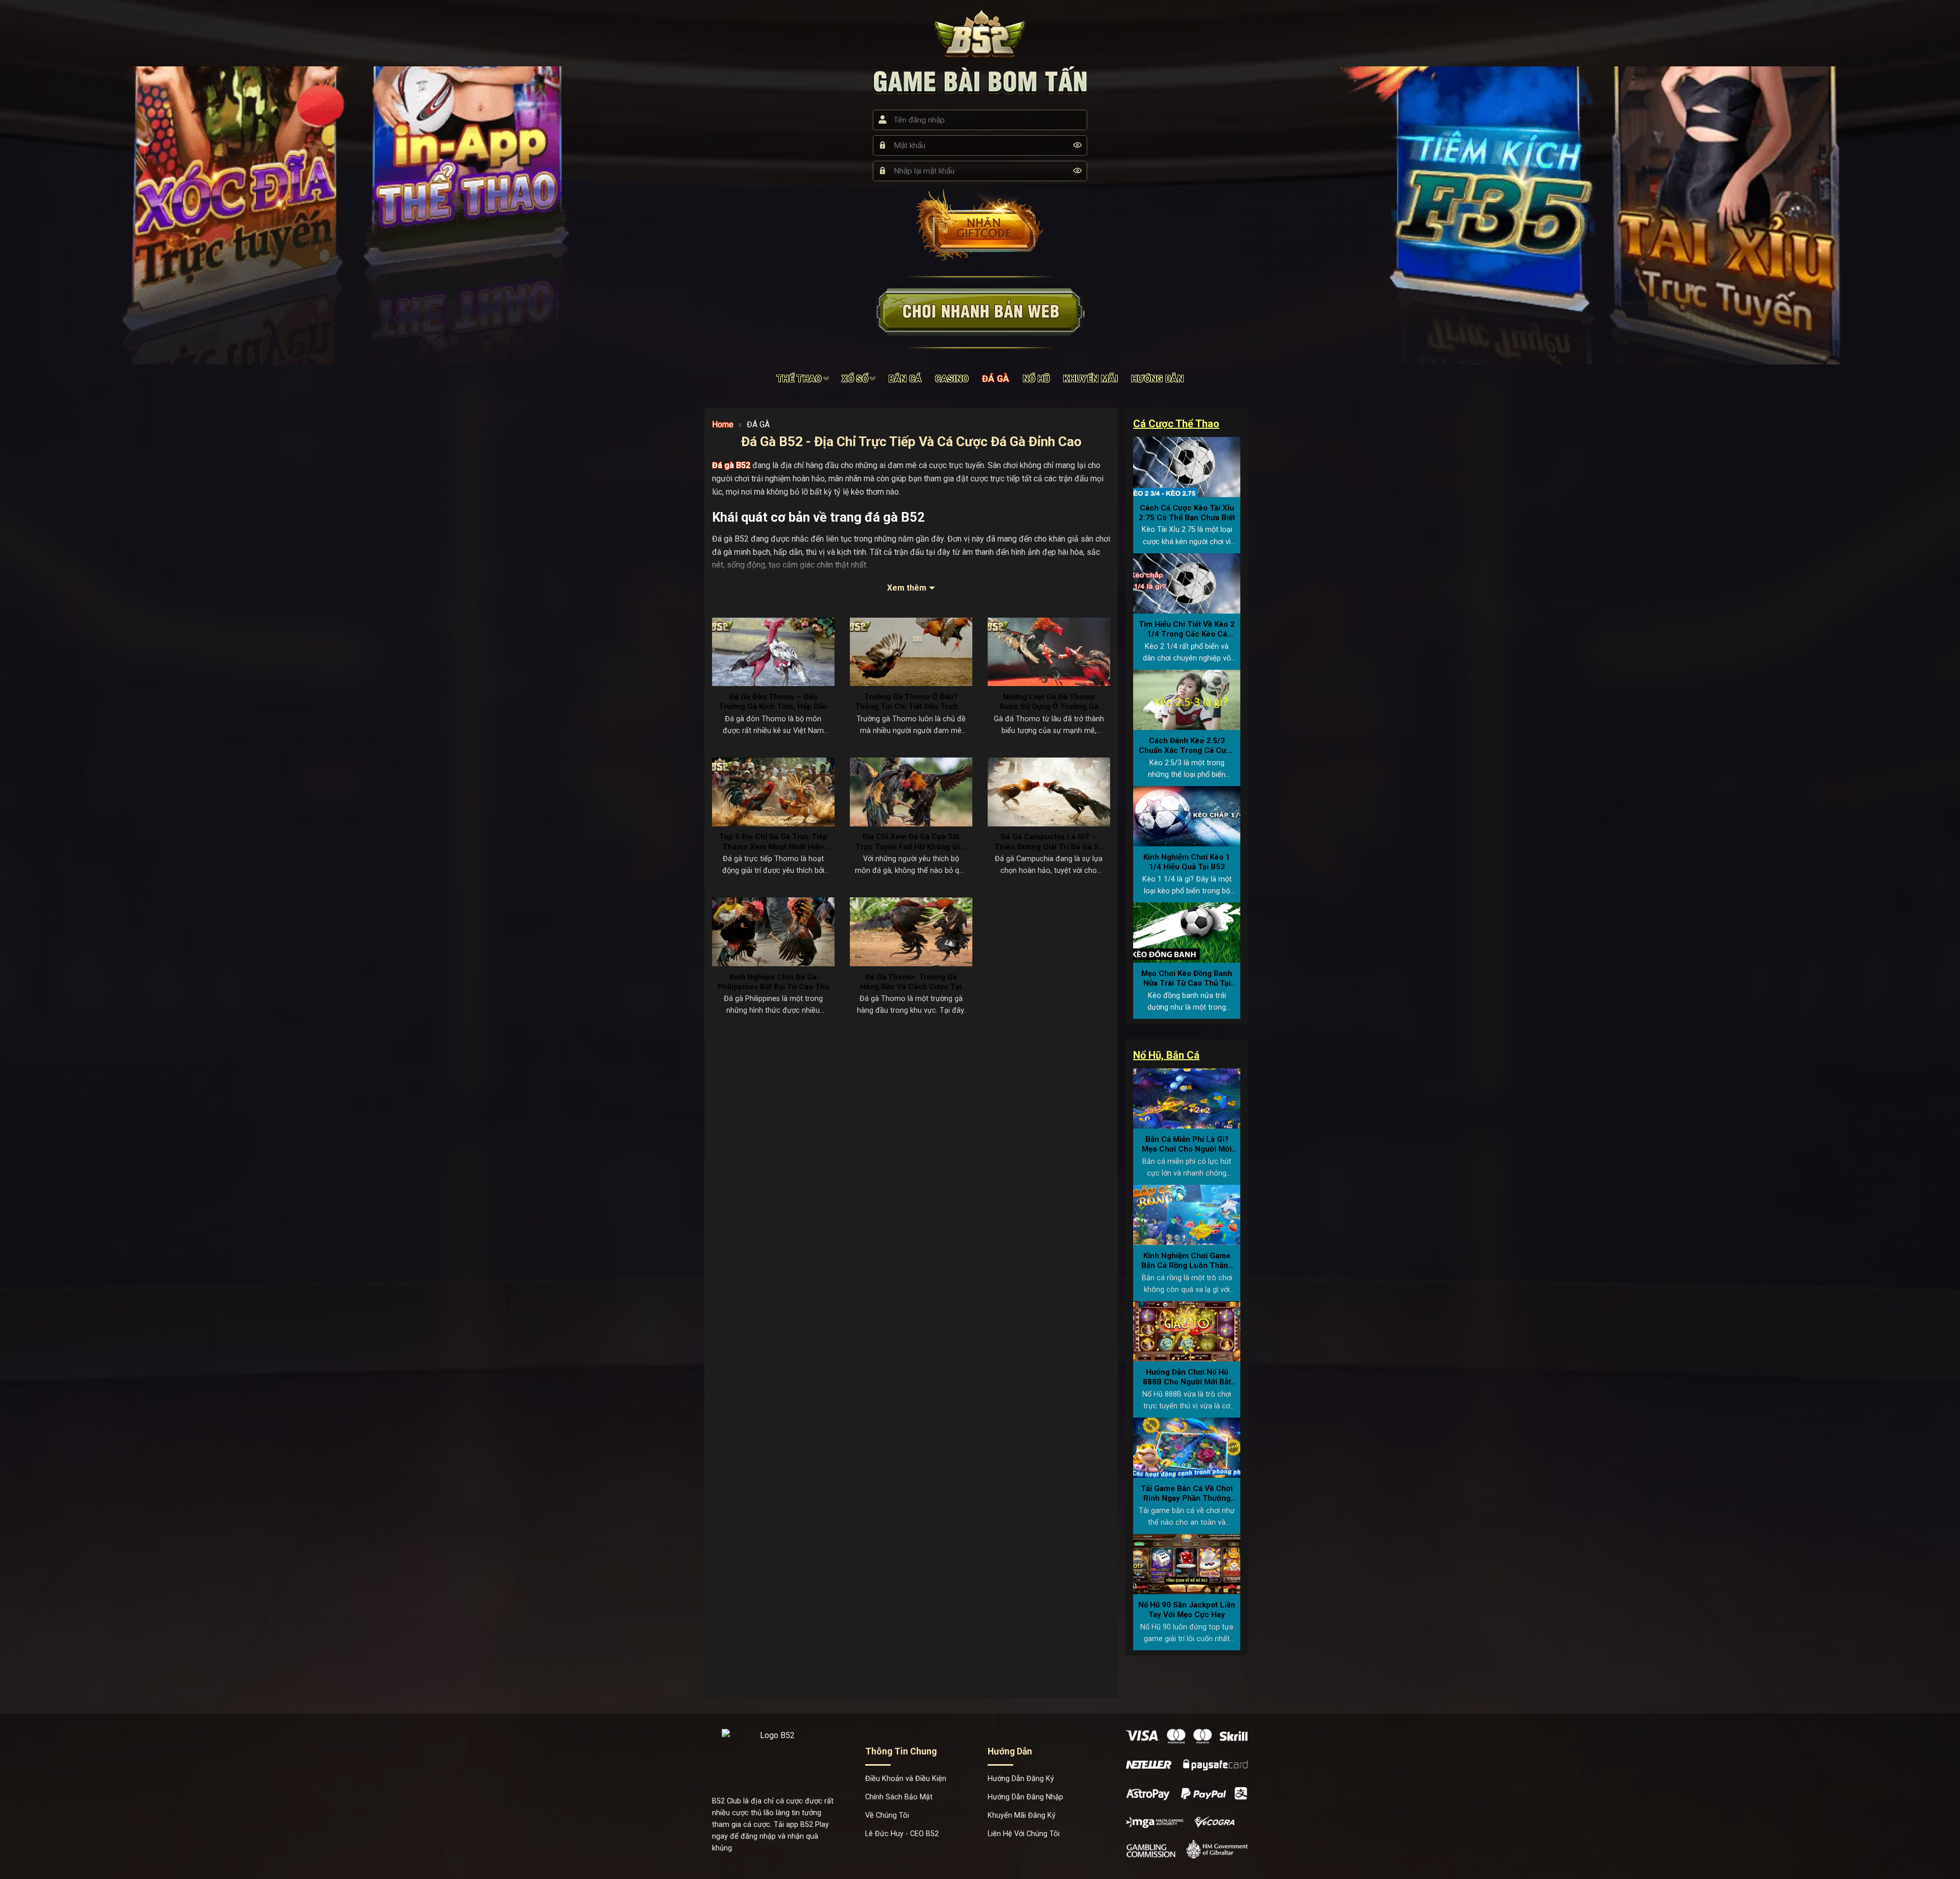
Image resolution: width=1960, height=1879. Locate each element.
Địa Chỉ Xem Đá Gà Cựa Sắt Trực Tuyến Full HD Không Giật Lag (911, 842)
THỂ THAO (799, 379)
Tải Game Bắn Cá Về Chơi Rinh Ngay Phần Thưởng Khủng (1187, 1494)
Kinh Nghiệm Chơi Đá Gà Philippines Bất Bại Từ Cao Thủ (773, 982)
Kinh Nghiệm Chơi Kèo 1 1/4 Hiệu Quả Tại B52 (1187, 862)
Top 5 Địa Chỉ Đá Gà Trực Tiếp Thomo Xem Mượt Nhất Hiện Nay (773, 842)
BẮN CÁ (905, 379)
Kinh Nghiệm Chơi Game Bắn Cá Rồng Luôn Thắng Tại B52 (1187, 1261)
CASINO (952, 379)
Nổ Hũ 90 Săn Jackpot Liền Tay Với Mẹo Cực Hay (1187, 1610)
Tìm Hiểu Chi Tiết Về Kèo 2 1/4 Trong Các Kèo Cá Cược (1187, 630)
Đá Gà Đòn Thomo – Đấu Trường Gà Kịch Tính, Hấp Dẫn (773, 702)
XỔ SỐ (855, 379)
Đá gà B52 (731, 465)
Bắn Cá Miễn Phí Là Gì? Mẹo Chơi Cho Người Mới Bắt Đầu (1187, 1145)
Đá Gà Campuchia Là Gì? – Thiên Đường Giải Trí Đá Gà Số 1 (1049, 842)
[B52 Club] (980, 33)
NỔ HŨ (1037, 379)
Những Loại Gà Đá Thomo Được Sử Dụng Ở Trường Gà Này (1049, 702)
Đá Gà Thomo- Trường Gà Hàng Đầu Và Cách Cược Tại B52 (911, 982)
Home (723, 424)
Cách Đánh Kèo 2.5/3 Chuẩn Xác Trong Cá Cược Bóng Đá (1187, 746)
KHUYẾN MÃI (1091, 379)
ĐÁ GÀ (996, 379)
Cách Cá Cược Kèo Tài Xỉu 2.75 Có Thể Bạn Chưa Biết (1187, 513)
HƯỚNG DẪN (1157, 379)
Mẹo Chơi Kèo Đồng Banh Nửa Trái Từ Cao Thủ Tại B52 (1187, 979)
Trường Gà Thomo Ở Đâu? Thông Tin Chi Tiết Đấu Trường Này (911, 702)
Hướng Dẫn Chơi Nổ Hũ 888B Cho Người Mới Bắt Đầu (1187, 1377)
